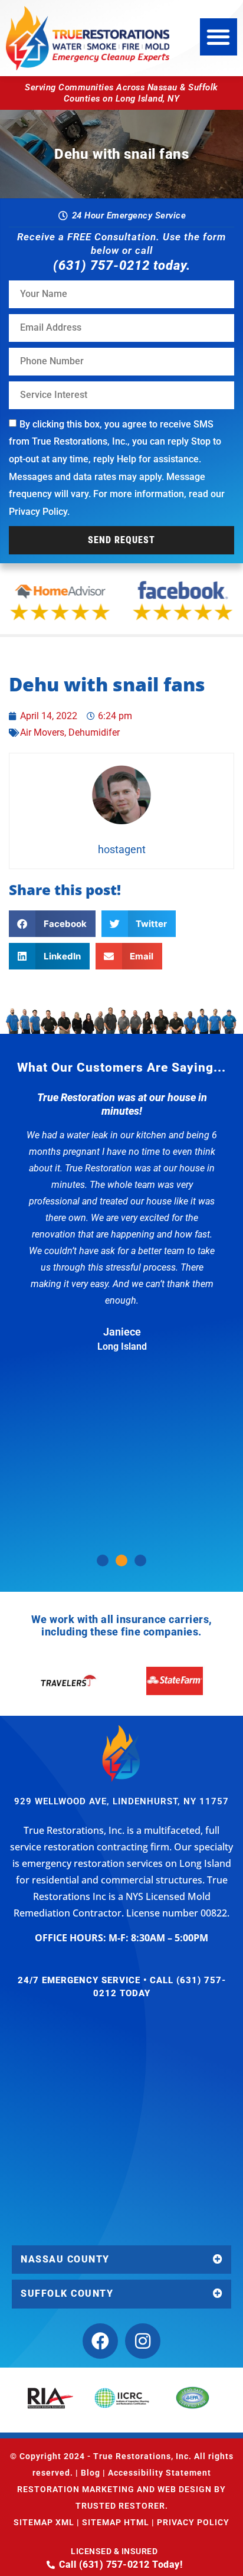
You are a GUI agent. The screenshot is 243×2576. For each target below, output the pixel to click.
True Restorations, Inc (141, 2456)
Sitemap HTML (116, 2522)
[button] (219, 37)
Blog (91, 2473)
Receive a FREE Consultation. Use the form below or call (121, 252)
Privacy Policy (38, 512)
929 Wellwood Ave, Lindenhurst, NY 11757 (121, 1801)
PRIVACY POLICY (193, 2522)
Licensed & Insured (114, 2551)
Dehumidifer (94, 732)
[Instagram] (143, 2341)
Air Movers (42, 732)
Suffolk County (67, 2293)
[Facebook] (100, 2341)
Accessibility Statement (160, 2473)
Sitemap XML (44, 2522)
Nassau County (65, 2259)
